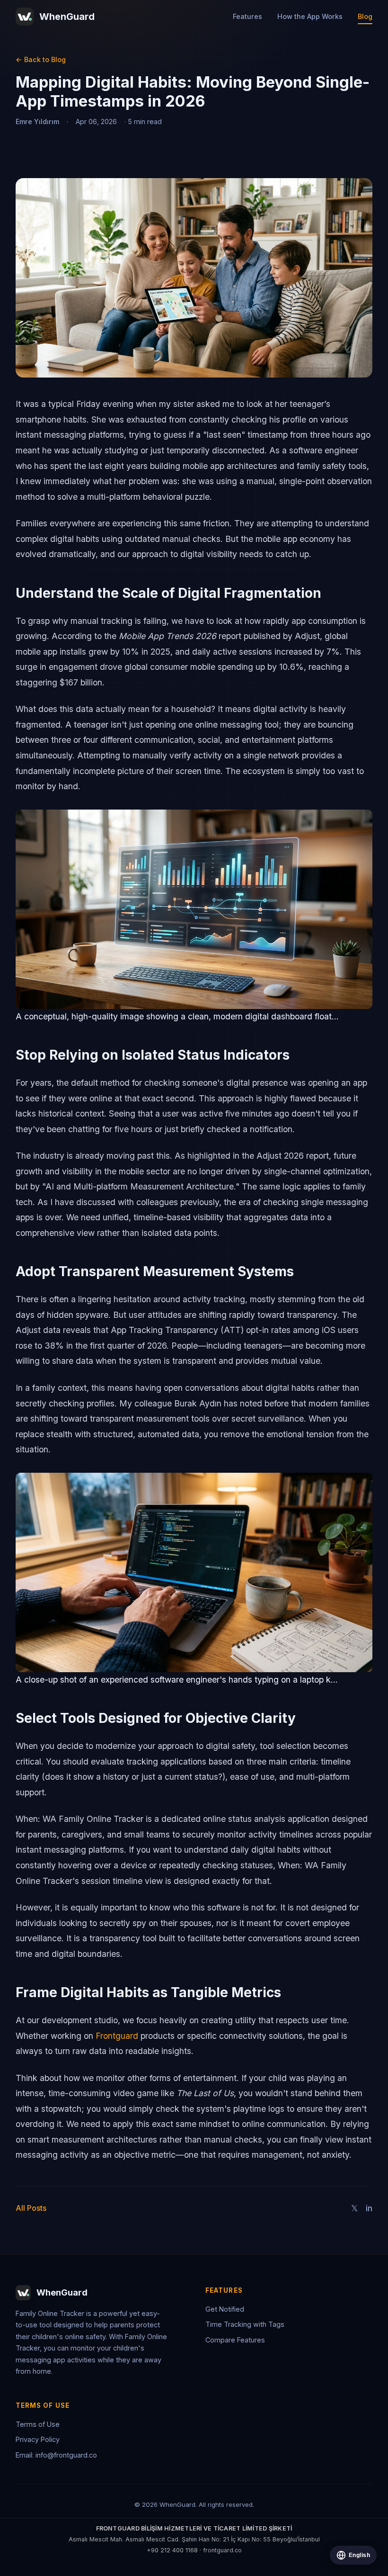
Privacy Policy (38, 2439)
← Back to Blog (41, 59)
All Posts (31, 2208)
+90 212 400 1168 (172, 2550)
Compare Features (235, 2340)
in (369, 2208)
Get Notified (225, 2309)
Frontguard (117, 2036)
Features (247, 16)
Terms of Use (38, 2424)
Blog (365, 16)
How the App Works (310, 16)
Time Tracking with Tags (245, 2324)
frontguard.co (222, 2550)
